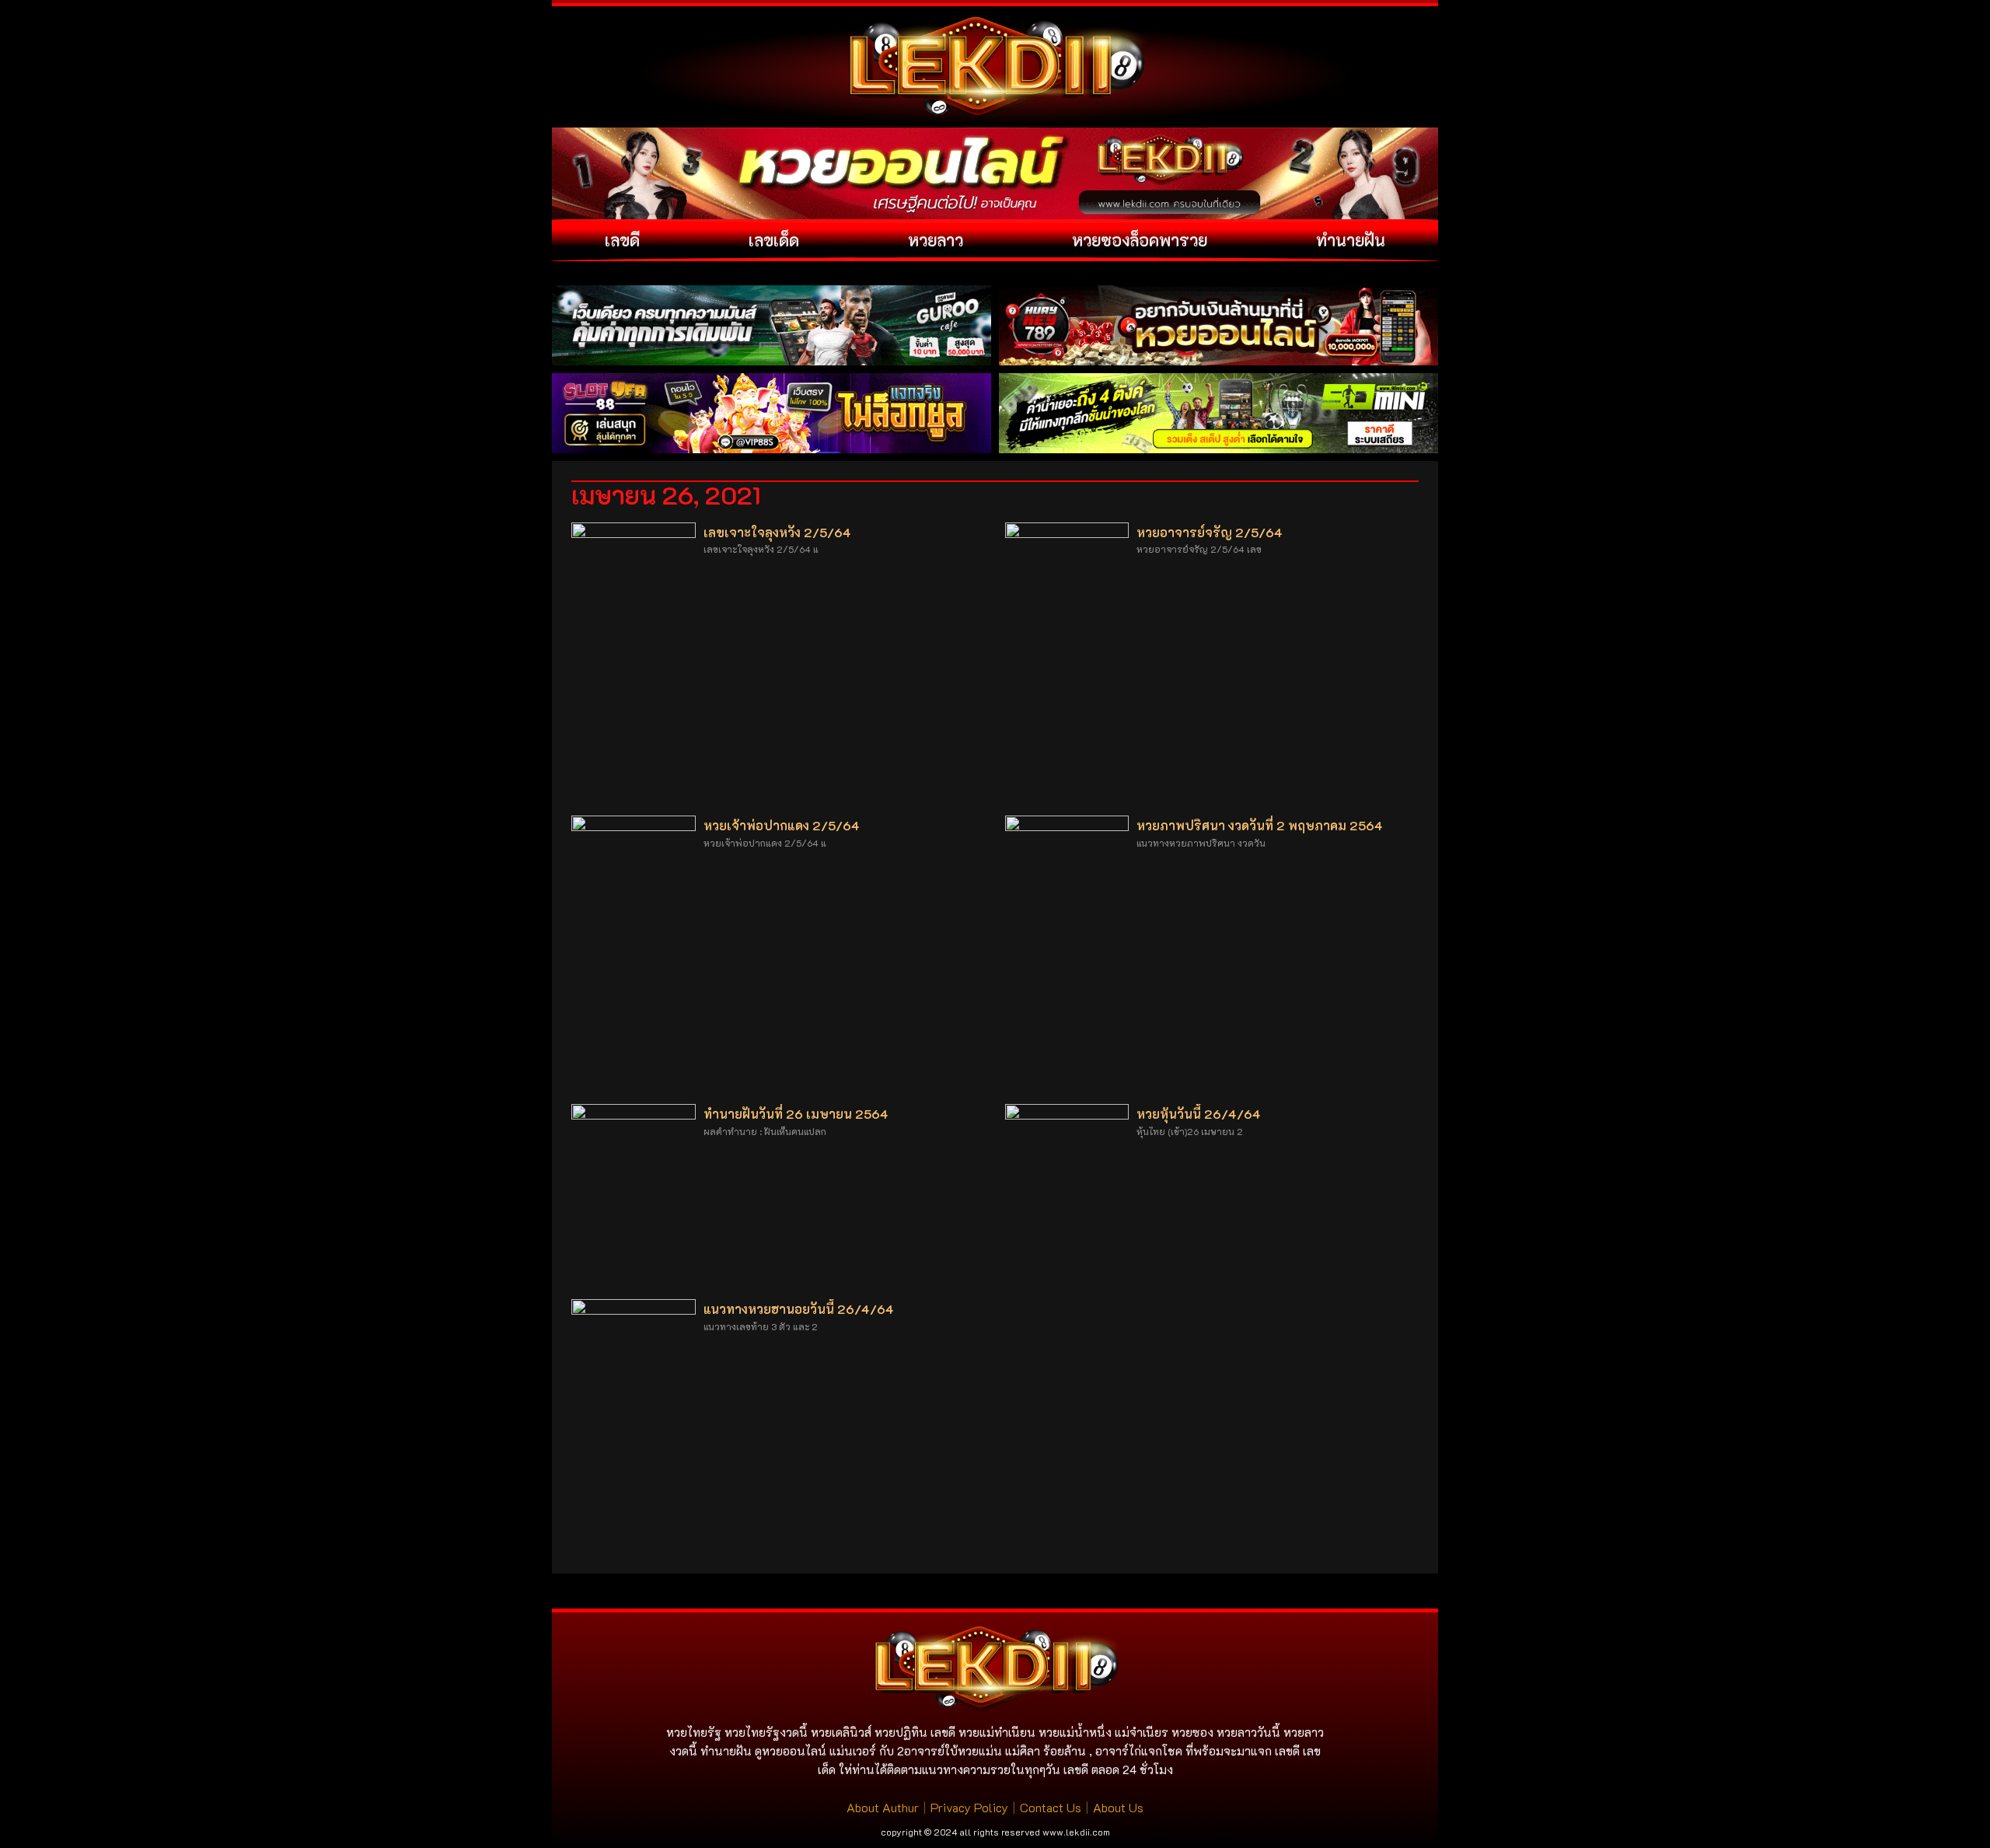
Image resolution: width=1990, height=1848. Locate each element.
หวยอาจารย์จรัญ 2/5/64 (1210, 532)
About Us (1118, 1807)
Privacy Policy (969, 1807)
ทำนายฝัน (1351, 240)
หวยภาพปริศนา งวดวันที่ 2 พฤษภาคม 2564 (1260, 825)
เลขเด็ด (774, 240)
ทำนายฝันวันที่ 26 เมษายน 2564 (796, 1114)
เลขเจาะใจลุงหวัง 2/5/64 (777, 532)
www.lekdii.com (1076, 1832)
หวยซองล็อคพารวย (1140, 240)
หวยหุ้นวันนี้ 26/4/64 (1199, 1114)
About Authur (883, 1807)
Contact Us (1051, 1807)
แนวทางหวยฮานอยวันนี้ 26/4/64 (799, 1309)
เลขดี (622, 240)
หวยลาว (936, 240)
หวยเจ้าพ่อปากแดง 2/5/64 (782, 825)
